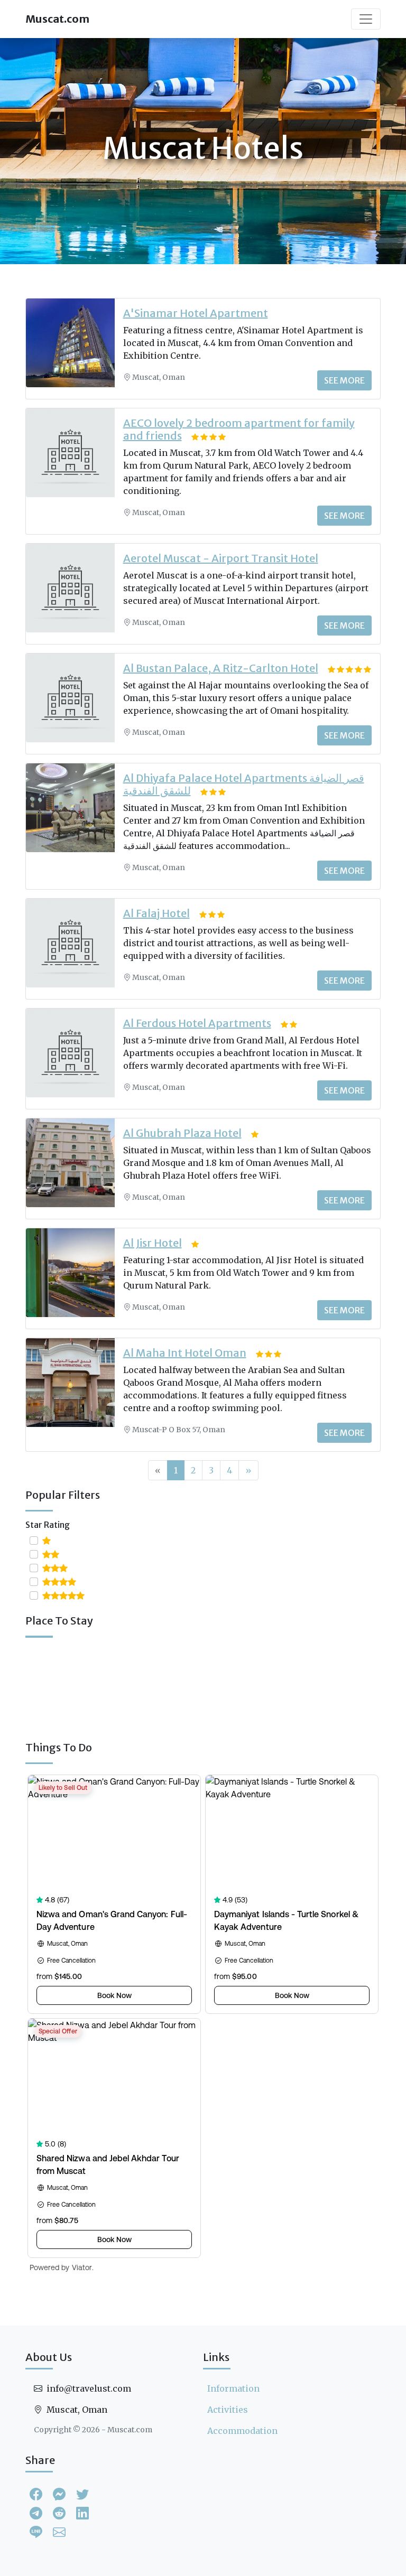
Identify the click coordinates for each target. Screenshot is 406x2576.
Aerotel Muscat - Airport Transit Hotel (221, 558)
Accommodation (242, 2431)
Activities (228, 2410)
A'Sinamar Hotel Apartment (196, 313)
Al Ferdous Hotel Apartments (197, 1023)
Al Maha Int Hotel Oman (185, 1353)
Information (233, 2388)
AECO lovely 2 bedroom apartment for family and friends (239, 429)
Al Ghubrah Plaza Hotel (182, 1133)
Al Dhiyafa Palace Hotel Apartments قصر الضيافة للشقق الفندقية (244, 784)
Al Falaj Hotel (156, 913)
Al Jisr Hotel (153, 1243)
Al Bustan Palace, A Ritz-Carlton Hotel (221, 668)
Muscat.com (57, 19)
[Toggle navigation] (366, 19)
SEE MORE (344, 380)
